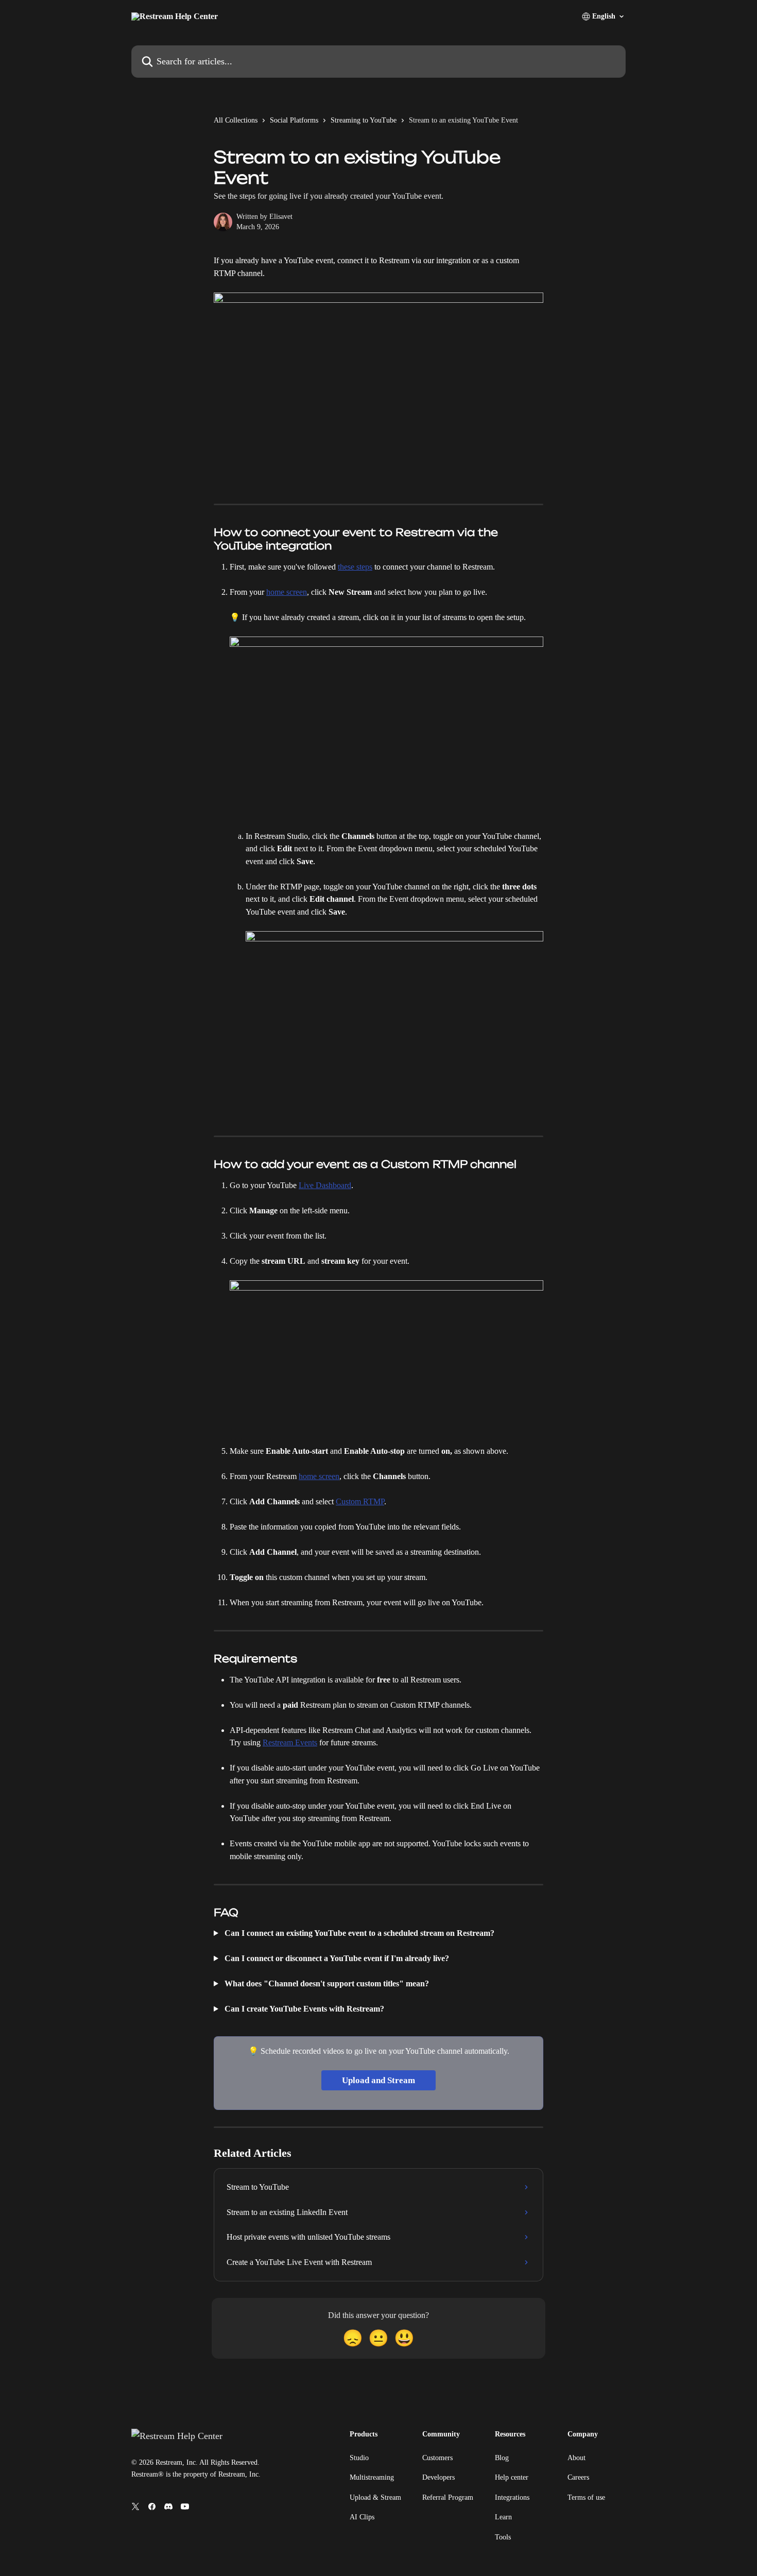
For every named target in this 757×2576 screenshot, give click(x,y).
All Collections (236, 120)
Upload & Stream (375, 2497)
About (577, 2458)
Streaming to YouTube (364, 120)
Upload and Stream (378, 2080)
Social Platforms (294, 120)
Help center (512, 2477)
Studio (359, 2458)
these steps (355, 567)
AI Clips (362, 2517)
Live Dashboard (325, 1185)
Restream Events (290, 1742)
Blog (502, 2458)
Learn (503, 2517)
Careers (578, 2477)
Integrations (512, 2497)
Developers (438, 2477)
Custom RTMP (360, 1501)
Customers (437, 2458)
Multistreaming (372, 2477)
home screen (287, 592)
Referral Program (448, 2497)
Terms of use (586, 2497)
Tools (503, 2537)
